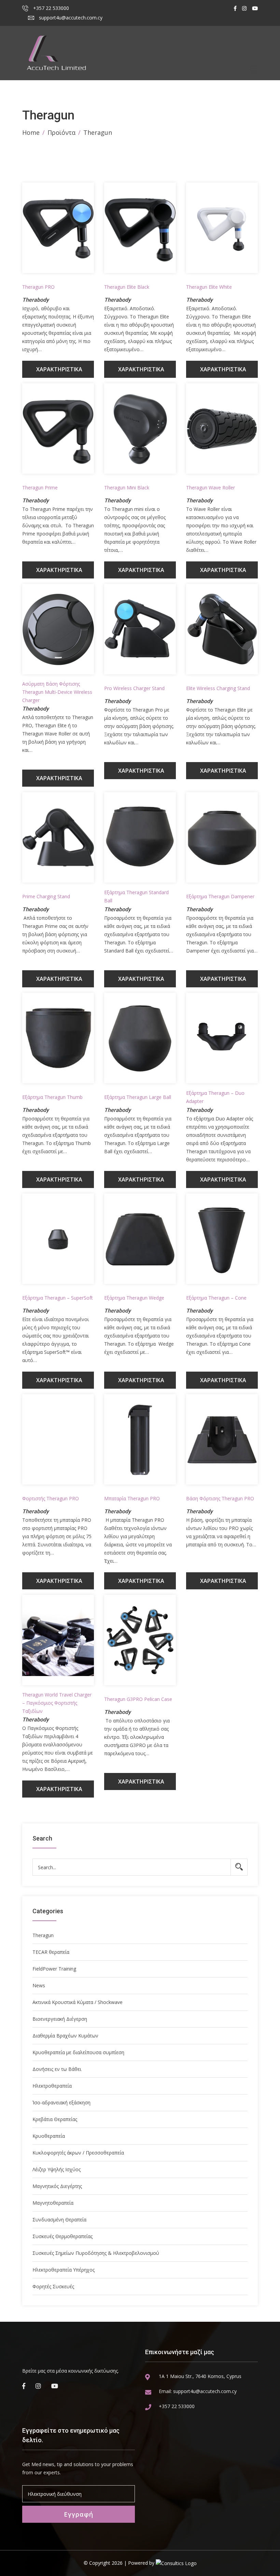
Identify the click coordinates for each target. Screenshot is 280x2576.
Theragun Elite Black (127, 287)
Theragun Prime (40, 488)
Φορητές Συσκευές (53, 2286)
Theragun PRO (38, 287)
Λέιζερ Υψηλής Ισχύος (57, 2169)
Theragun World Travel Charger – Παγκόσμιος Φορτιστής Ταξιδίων (57, 1703)
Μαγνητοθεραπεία (53, 2203)
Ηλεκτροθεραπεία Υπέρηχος (64, 2270)
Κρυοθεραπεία (49, 2136)
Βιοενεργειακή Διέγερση (60, 2019)
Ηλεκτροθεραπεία (52, 2086)
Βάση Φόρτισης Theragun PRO (220, 1498)
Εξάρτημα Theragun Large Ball (138, 1097)
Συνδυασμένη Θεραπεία (59, 2220)
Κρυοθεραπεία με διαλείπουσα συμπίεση (78, 2052)
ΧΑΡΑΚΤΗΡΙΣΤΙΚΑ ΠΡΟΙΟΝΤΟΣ (59, 372)
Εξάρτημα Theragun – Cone (216, 1298)
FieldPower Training (54, 1969)
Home (31, 132)
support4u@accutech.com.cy (70, 18)
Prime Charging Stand (46, 896)
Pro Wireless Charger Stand (134, 688)
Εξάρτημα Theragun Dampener (220, 896)
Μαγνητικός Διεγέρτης (57, 2186)
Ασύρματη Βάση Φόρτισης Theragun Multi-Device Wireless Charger (57, 692)
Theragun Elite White (209, 287)
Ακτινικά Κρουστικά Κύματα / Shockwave (78, 2002)
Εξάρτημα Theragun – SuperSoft (58, 1298)
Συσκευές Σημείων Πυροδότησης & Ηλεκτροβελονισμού (96, 2253)
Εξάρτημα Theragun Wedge (134, 1298)
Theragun (43, 1935)
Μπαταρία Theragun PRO (132, 1498)
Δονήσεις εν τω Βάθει (57, 2069)
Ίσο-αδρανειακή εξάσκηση (61, 2102)
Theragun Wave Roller (211, 488)
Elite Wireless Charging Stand (218, 688)
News (39, 1985)
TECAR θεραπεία (51, 1952)
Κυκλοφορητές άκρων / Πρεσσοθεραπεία (78, 2153)
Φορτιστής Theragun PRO (51, 1498)
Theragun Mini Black (127, 488)
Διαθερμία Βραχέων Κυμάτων (65, 2036)
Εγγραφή (79, 2514)
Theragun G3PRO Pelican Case (138, 1699)
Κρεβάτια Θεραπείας (55, 2119)
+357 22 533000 (50, 8)
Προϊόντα (61, 132)
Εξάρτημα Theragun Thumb (52, 1097)
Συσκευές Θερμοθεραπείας (62, 2236)
